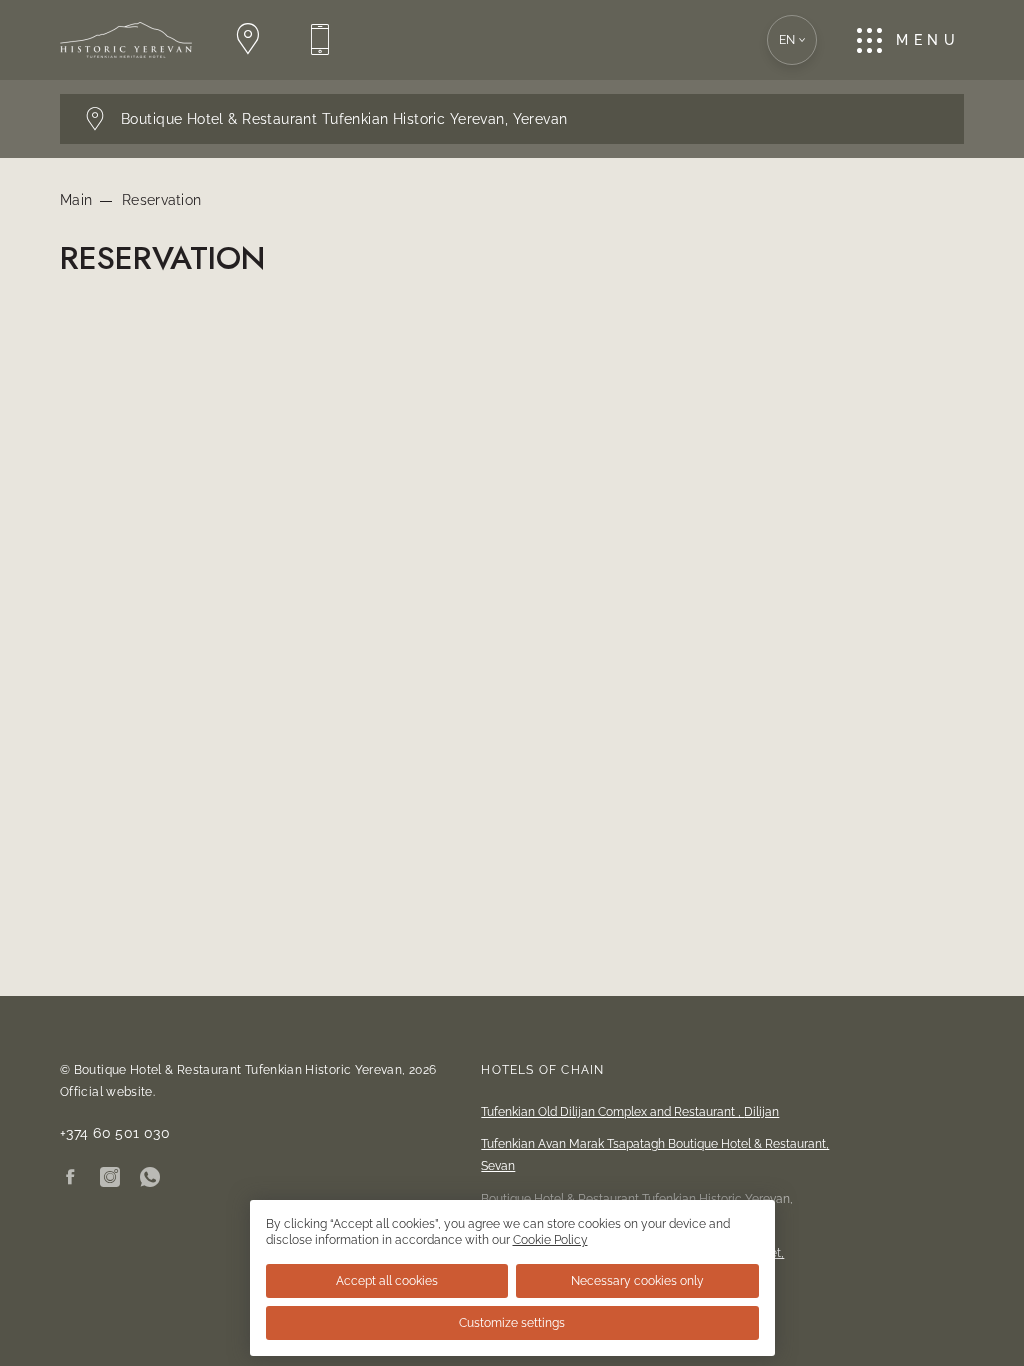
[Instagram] (110, 1178)
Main (76, 200)
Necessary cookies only (637, 1281)
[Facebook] (70, 1178)
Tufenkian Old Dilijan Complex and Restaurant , (630, 1112)
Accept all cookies (387, 1281)
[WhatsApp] (150, 1178)
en (787, 40)
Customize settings (512, 1323)
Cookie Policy (550, 1240)
